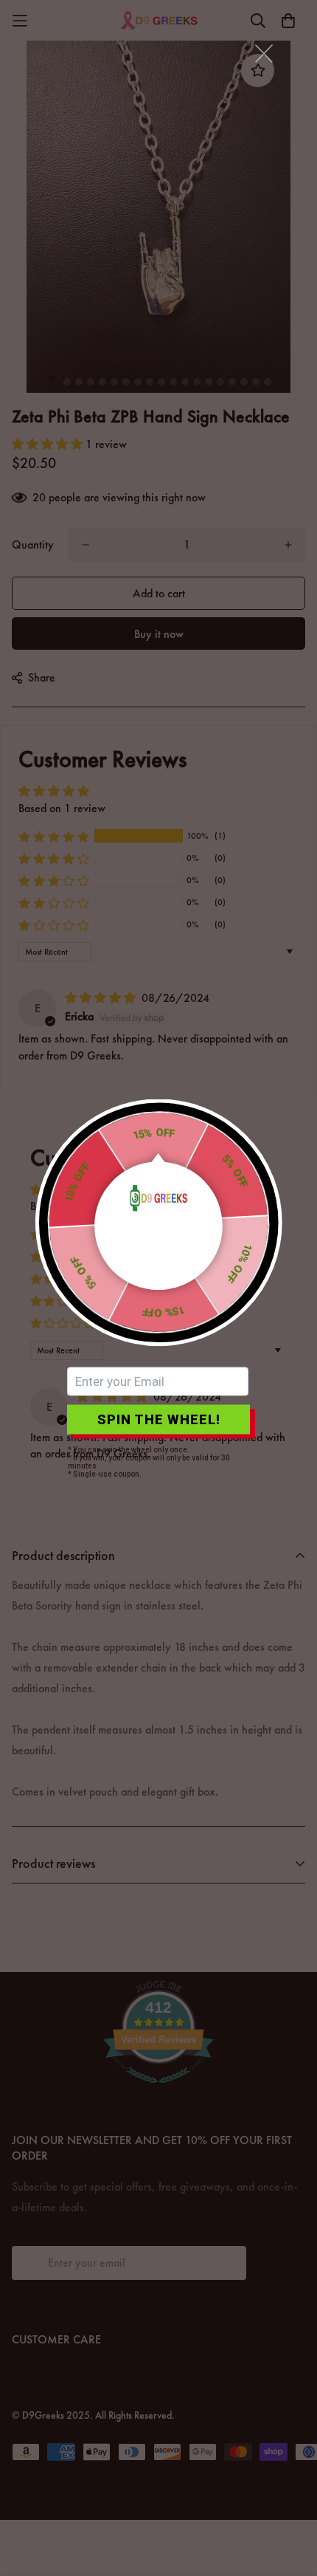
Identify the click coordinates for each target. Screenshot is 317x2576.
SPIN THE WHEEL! (159, 1419)
